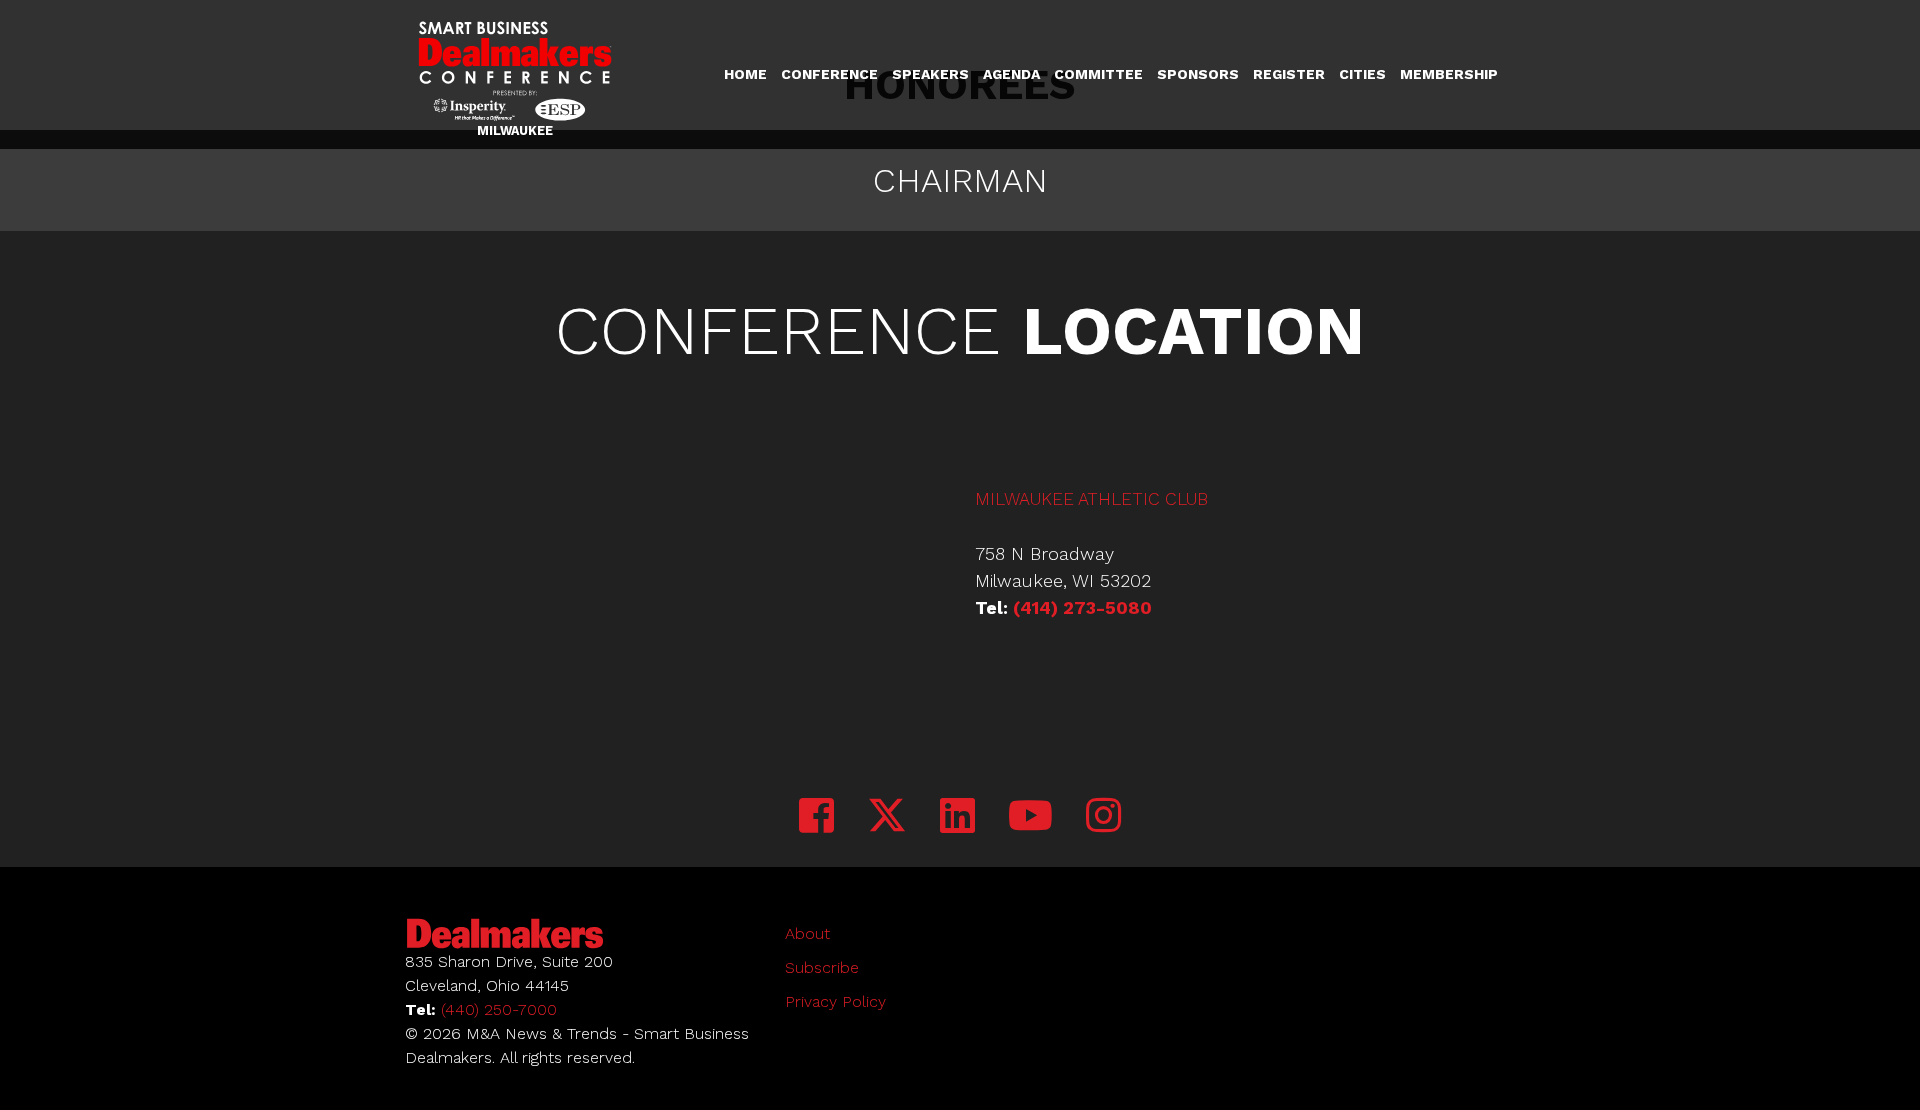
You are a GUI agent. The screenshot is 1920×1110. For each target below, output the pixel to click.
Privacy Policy (835, 1001)
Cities (1362, 74)
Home (745, 74)
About (807, 933)
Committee (1098, 74)
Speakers (930, 74)
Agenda (1011, 74)
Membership (1449, 74)
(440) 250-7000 (499, 1009)
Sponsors (1198, 74)
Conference (829, 74)
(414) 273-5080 (1082, 607)
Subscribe (822, 967)
